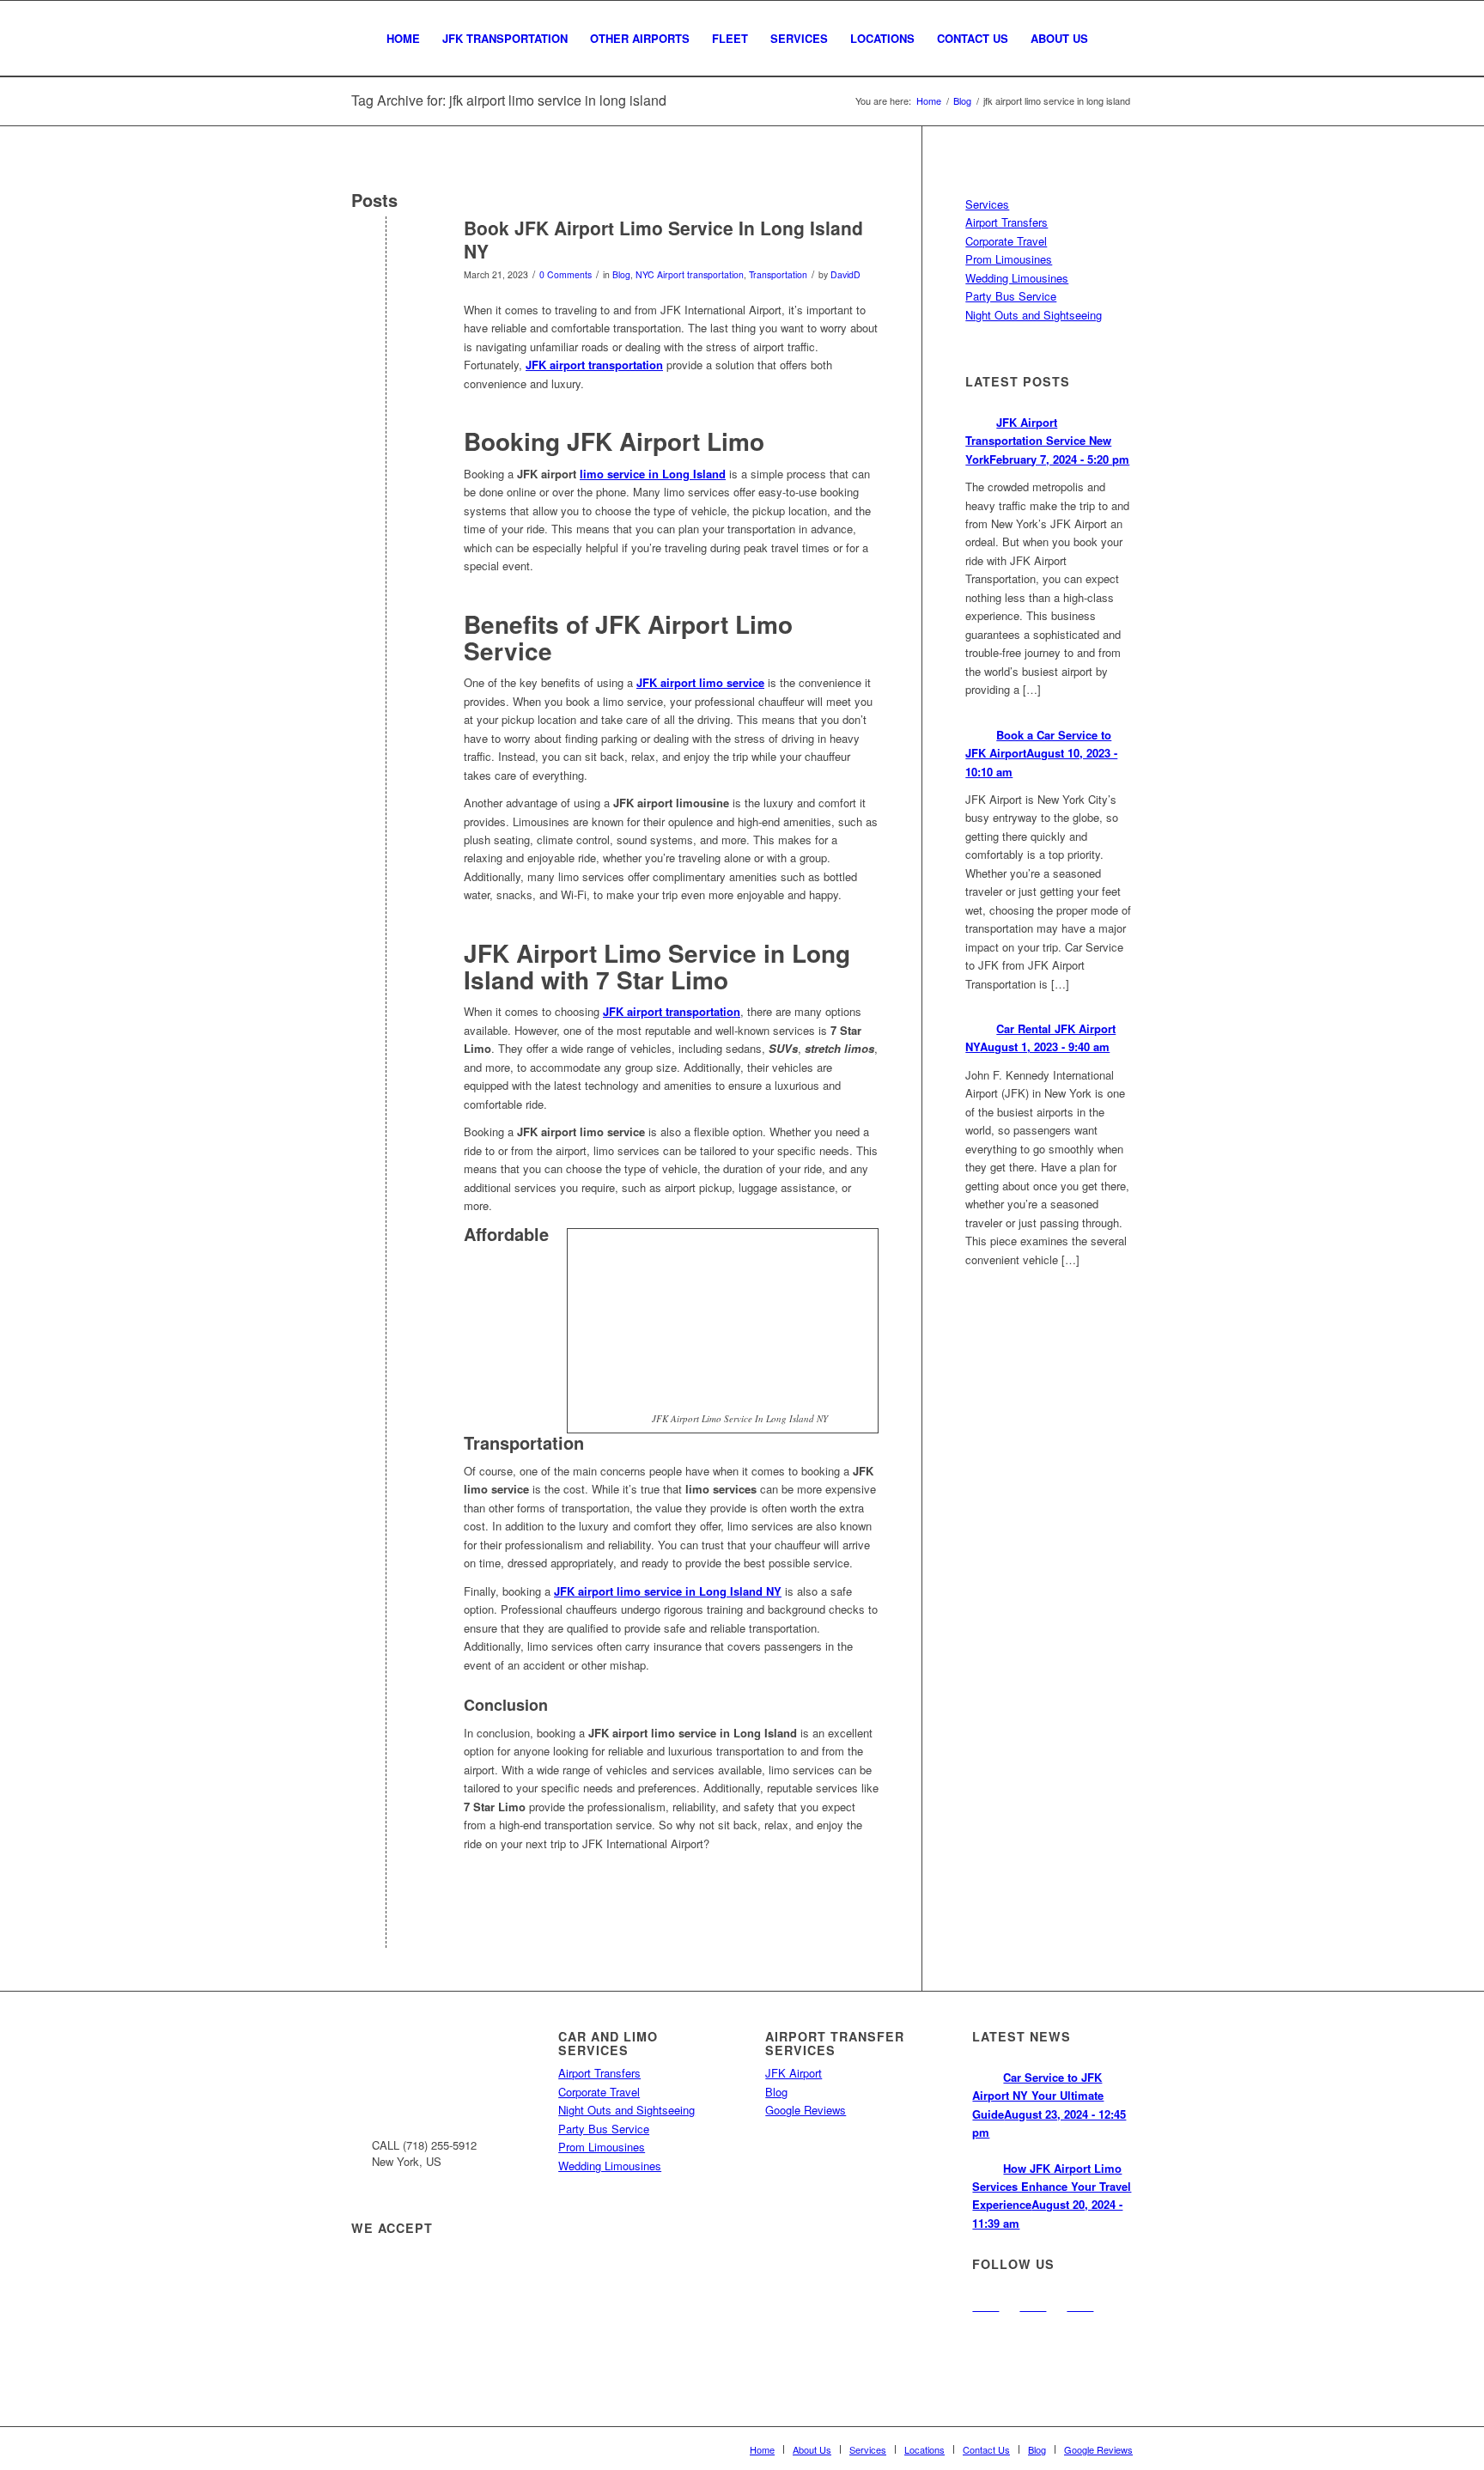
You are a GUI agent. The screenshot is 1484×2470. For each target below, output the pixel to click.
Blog (621, 274)
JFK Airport (794, 2073)
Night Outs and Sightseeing (1034, 315)
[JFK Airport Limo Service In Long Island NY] (386, 256)
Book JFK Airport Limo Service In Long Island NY (663, 239)
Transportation (778, 274)
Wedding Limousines (1017, 278)
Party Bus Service (1011, 296)
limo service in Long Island (653, 474)
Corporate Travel (1006, 241)
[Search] (1116, 39)
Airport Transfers (1007, 222)
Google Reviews (806, 2110)
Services (987, 204)
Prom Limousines (1009, 259)
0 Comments (566, 274)
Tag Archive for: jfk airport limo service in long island (509, 100)
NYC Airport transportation (690, 274)
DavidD (845, 274)
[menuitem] (403, 39)
